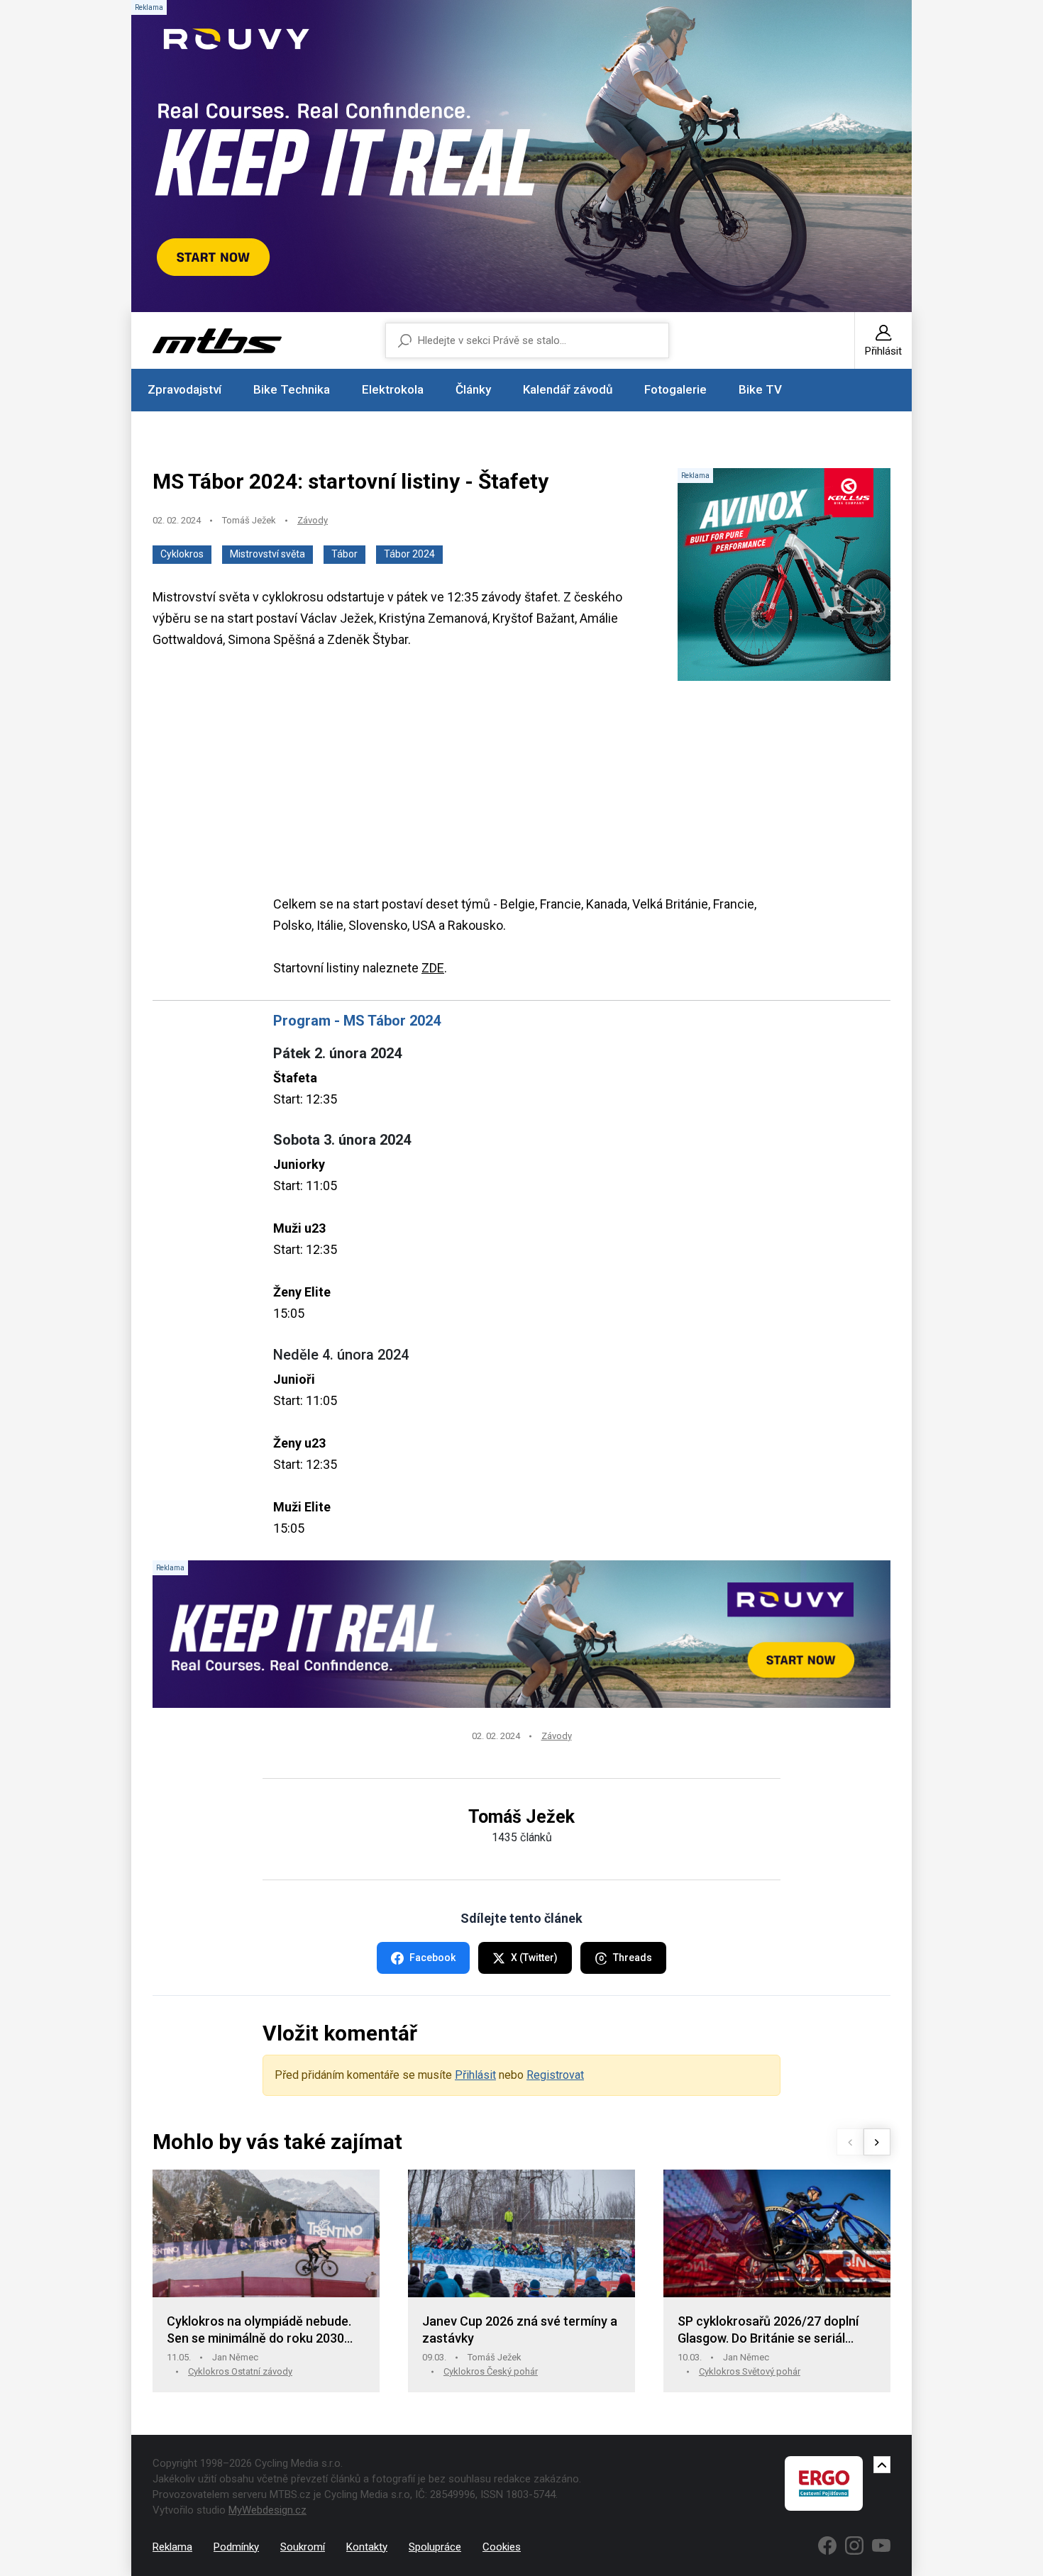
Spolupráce (435, 2547)
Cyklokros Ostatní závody (240, 2371)
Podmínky (236, 2547)
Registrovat (555, 2075)
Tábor (344, 554)
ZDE (433, 968)
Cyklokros (182, 554)
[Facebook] (827, 2546)
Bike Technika (292, 389)
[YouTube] (881, 2546)
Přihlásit (475, 2075)
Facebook (432, 1958)
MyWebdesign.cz (267, 2510)
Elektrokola (393, 389)
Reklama (172, 2547)
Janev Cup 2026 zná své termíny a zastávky (520, 2330)
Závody (313, 520)
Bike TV (760, 389)
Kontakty (367, 2547)
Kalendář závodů (568, 389)
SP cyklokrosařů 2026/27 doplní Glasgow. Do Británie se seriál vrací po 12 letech (768, 2330)
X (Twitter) (534, 1958)
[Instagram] (854, 2546)
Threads (633, 1958)
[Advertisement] (521, 794)
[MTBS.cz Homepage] (217, 341)
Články (473, 389)
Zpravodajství (184, 389)
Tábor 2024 (409, 554)
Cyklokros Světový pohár (750, 2371)
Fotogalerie (675, 389)
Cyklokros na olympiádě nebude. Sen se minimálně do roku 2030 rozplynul (259, 2330)
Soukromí (303, 2547)
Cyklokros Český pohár (491, 2371)
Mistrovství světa (267, 554)
